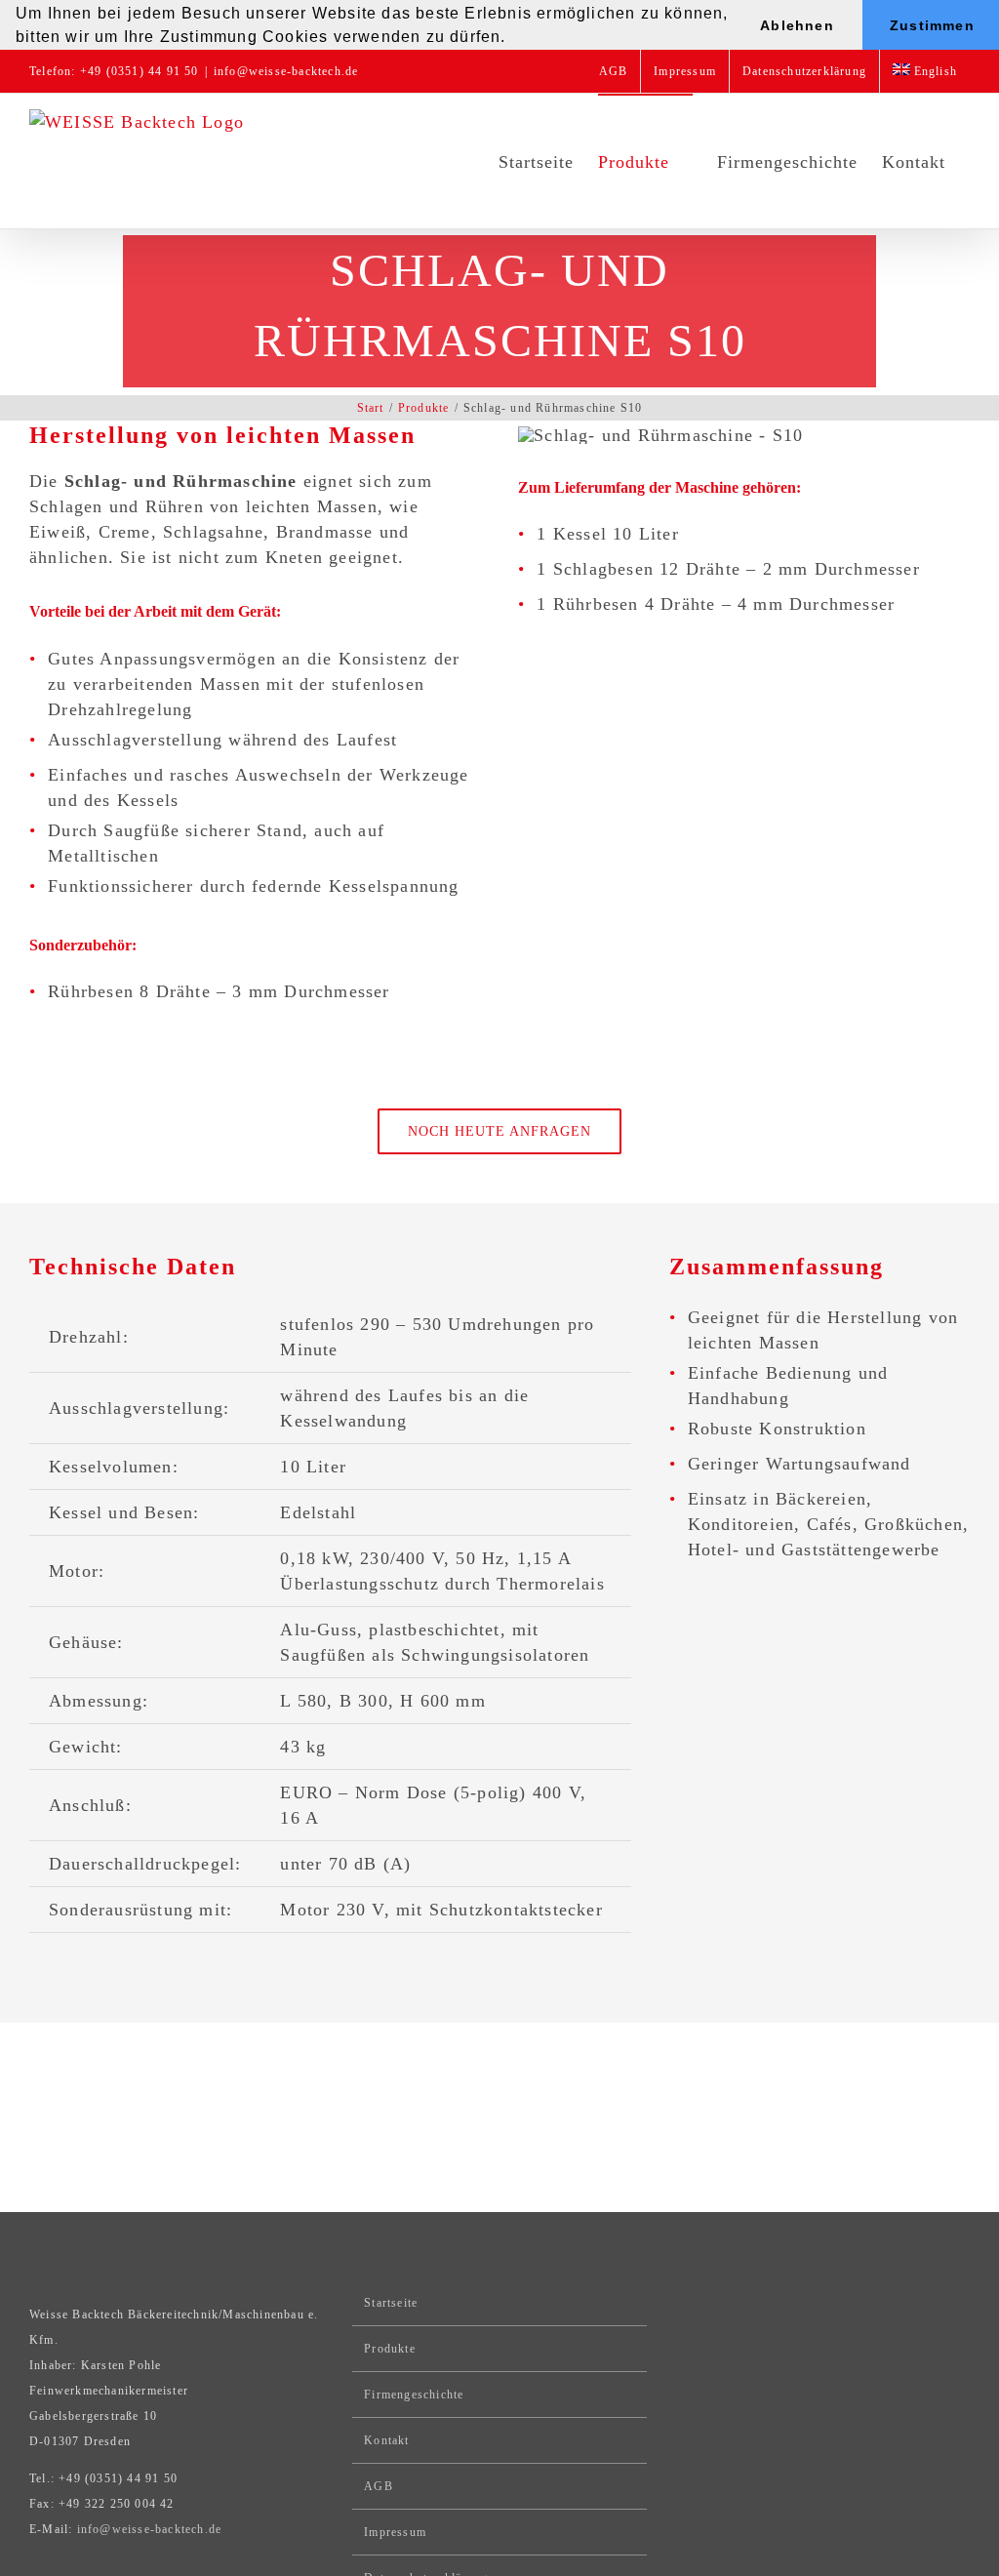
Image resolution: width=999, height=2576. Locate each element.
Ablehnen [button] (797, 25)
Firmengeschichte (414, 2395)
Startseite (391, 2303)
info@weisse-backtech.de (286, 71)
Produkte (390, 2349)
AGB (379, 2486)
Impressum (395, 2532)
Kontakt (386, 2440)
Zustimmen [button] (932, 25)
